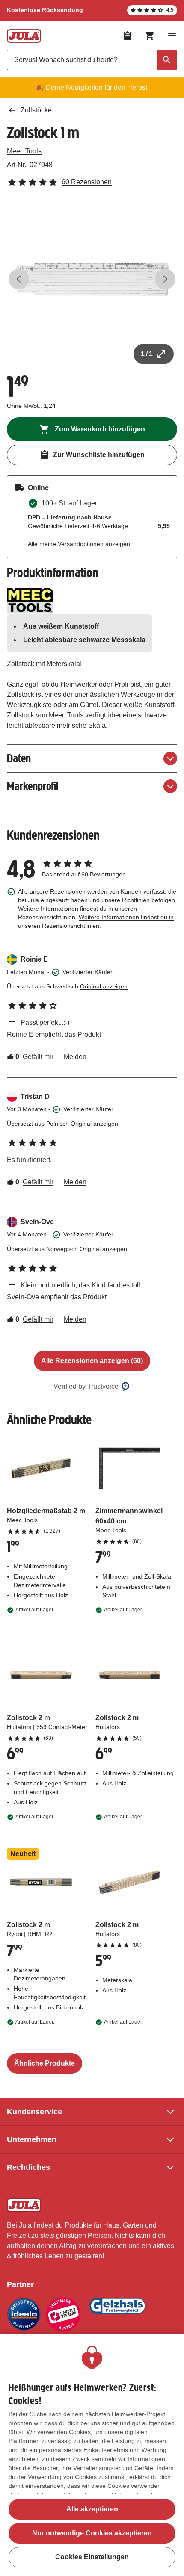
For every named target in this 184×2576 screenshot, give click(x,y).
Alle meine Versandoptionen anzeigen (79, 544)
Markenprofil (33, 786)
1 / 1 (147, 354)
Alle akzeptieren (92, 2509)
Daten (19, 758)
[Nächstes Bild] (165, 279)
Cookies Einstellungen (92, 2557)
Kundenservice (34, 2112)
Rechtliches (28, 2167)
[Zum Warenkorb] (150, 36)
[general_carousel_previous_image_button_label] (19, 279)
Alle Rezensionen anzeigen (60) (92, 1361)
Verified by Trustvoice (86, 1386)
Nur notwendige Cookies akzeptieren (92, 2533)
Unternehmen (32, 2139)
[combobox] (92, 60)
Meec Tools (24, 151)
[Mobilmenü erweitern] (172, 36)
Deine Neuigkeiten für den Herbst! (97, 87)
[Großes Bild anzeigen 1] (92, 279)
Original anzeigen (104, 986)
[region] (92, 2455)
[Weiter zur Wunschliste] (128, 36)
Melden (75, 1057)
